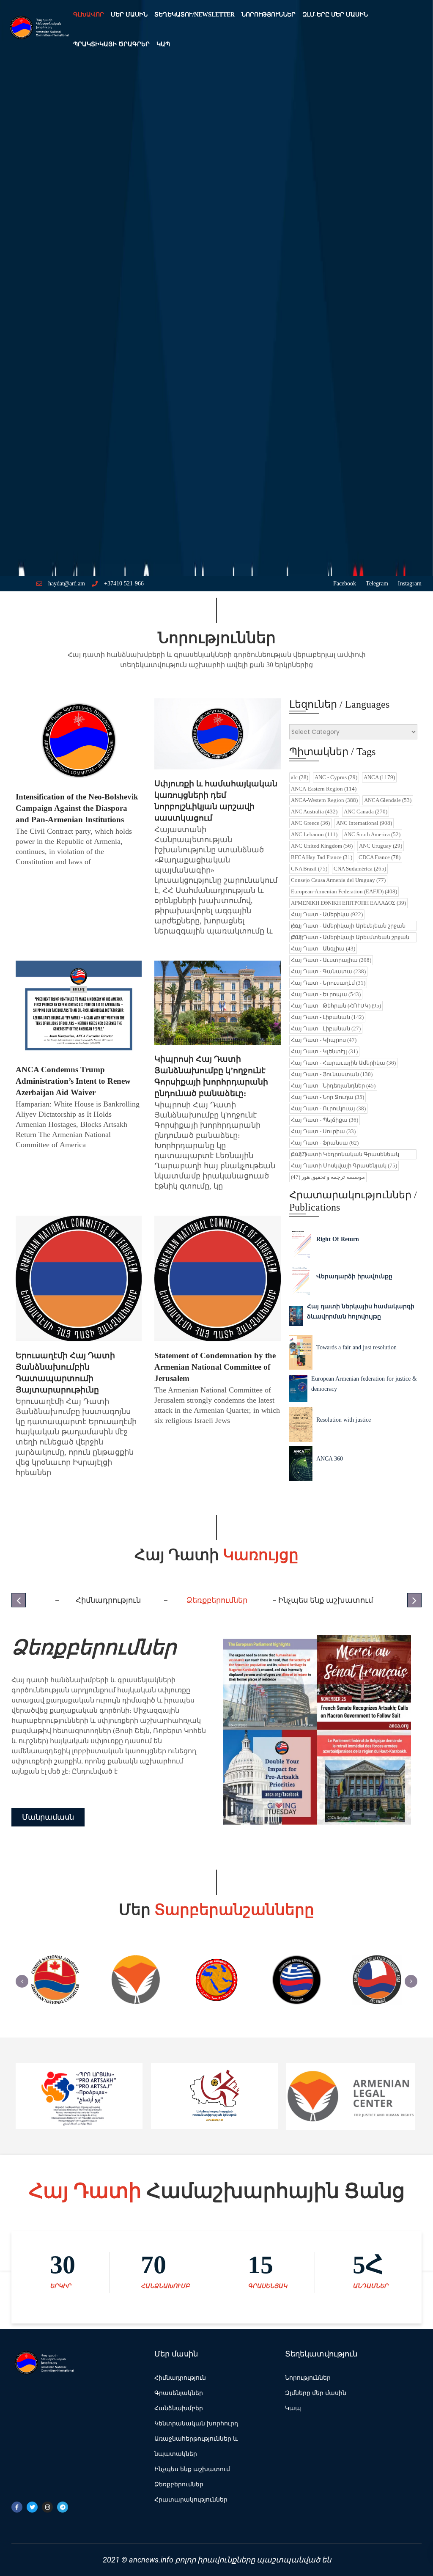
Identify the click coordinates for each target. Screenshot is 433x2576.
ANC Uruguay (381, 846)
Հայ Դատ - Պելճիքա (325, 1120)
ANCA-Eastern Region (324, 789)
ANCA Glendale (388, 800)
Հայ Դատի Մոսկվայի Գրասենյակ (344, 1166)
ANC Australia (314, 812)
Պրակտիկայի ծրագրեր (111, 44)
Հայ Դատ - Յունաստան (332, 1074)
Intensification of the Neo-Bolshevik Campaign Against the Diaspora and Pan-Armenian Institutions (77, 808)
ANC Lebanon (314, 834)
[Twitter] (32, 2507)
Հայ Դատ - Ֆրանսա (325, 1143)
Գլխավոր (89, 15)
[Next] (411, 1981)
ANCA (379, 777)
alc (300, 777)
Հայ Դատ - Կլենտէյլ (324, 1051)
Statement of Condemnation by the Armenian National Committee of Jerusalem (215, 1367)
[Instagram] (47, 2507)
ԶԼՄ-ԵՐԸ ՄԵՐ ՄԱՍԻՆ (335, 15)
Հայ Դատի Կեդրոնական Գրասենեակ (345, 1154)
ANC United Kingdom (322, 846)
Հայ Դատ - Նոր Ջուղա (327, 1097)
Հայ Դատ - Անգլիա (323, 949)
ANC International (364, 823)
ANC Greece (310, 823)
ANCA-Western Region (324, 800)
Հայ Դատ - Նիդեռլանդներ (333, 1086)
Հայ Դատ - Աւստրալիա (331, 960)
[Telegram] (63, 2507)
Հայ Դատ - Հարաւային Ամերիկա (343, 1063)
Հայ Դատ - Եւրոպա (326, 994)
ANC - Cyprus (336, 777)
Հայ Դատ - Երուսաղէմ (328, 983)
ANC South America (372, 834)
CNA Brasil (309, 869)
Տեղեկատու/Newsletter (195, 15)
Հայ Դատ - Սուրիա (323, 1131)
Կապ (163, 44)
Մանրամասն (48, 1822)
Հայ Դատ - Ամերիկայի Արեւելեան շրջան (348, 926)
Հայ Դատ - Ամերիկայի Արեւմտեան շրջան (350, 937)
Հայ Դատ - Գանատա (328, 971)
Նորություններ (269, 15)
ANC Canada (366, 812)
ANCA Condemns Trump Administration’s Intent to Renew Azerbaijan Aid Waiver (73, 1081)
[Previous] (22, 1981)
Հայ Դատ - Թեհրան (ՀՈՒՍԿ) (336, 1006)
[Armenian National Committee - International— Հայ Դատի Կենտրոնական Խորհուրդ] (38, 30)
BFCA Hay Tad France (322, 857)
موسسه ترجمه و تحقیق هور (328, 1177)
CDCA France (380, 857)
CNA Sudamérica (360, 869)
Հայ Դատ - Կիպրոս (324, 1040)
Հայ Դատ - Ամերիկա (327, 914)
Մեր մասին (129, 15)
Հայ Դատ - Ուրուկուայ (328, 1108)
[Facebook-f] (17, 2507)
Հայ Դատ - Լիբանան (327, 1017)
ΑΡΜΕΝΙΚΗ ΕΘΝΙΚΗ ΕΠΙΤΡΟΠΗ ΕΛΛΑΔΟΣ (348, 903)
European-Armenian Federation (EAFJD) (344, 891)
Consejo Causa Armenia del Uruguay (338, 880)
